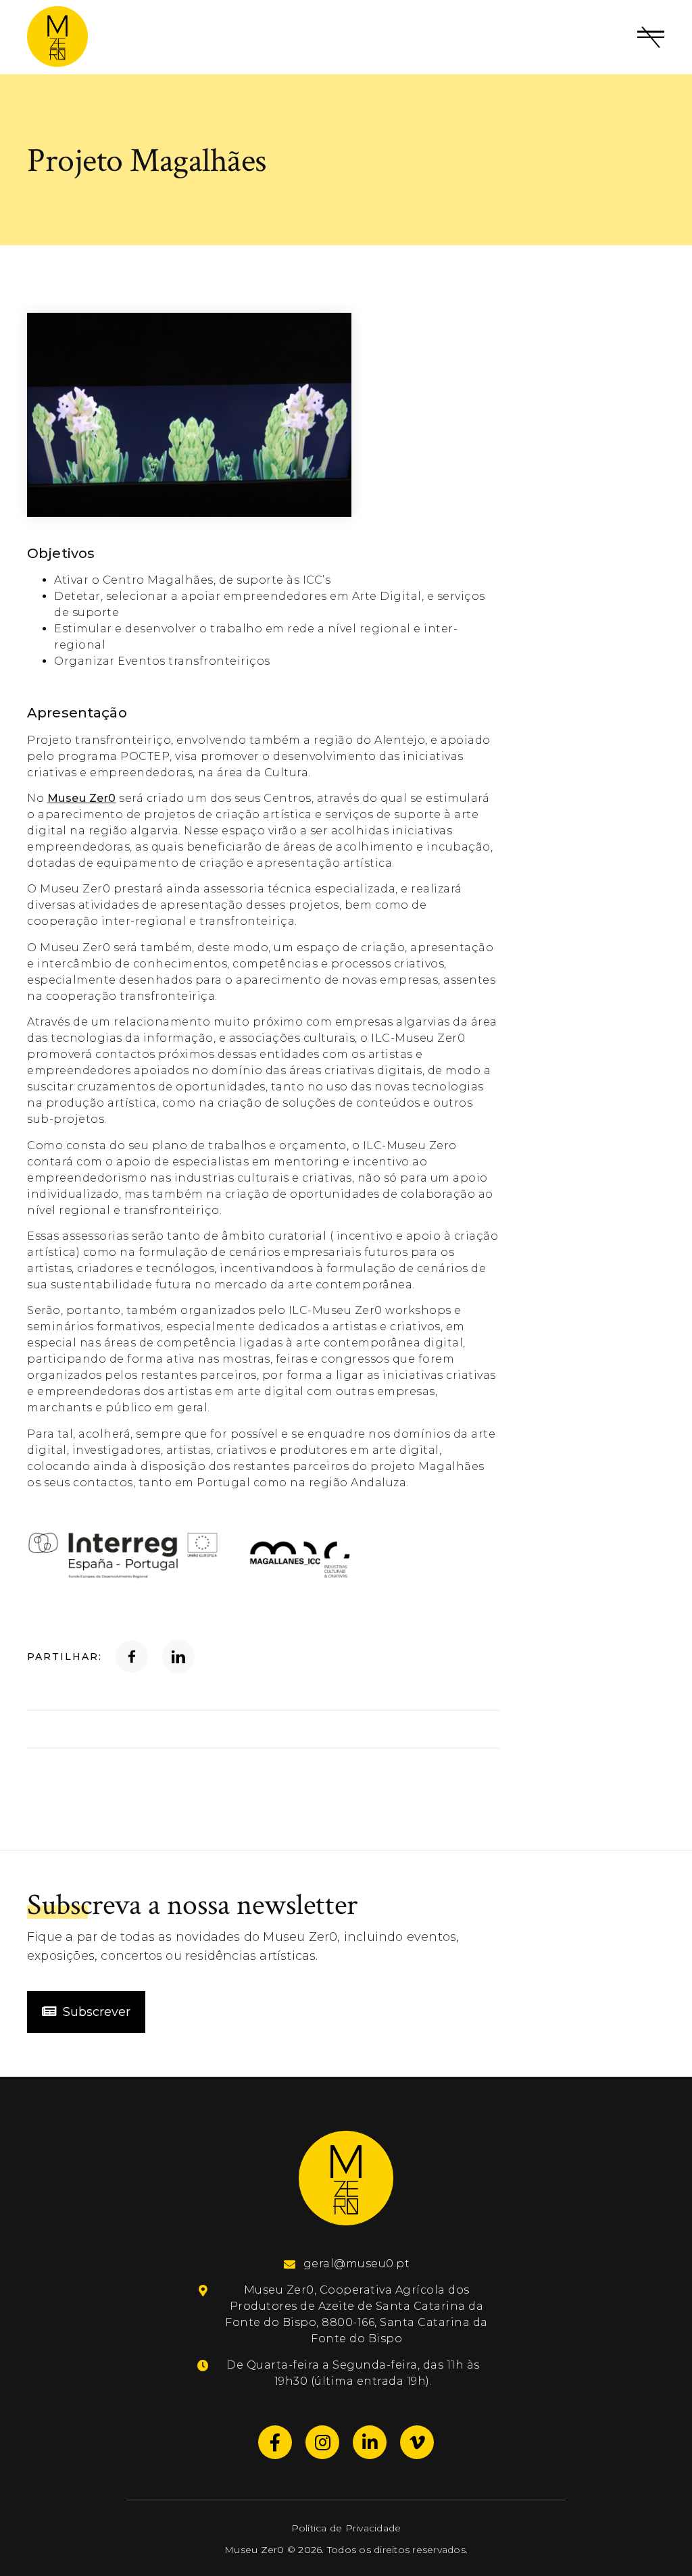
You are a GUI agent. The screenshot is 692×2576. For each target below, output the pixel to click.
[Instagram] (322, 2442)
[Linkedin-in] (370, 2442)
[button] (651, 37)
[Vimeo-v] (417, 2442)
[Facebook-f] (275, 2442)
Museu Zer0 (82, 798)
